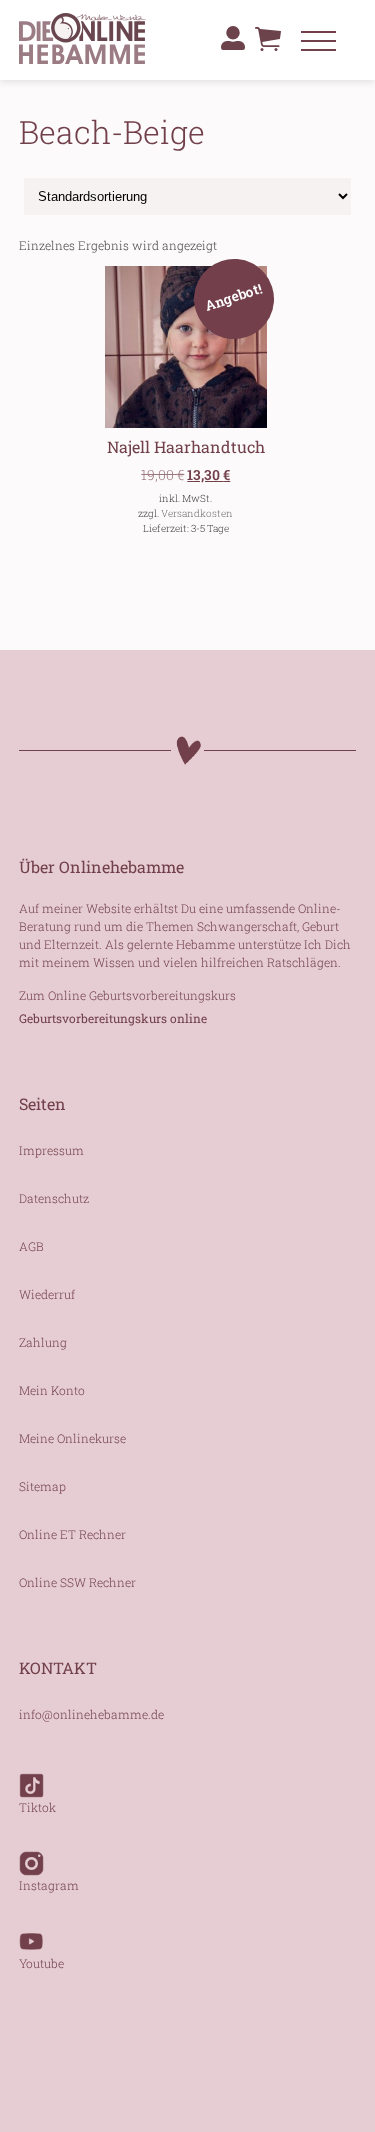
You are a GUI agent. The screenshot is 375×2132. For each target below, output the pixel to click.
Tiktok (37, 1807)
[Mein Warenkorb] (268, 44)
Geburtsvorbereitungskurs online (113, 1018)
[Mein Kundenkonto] (233, 38)
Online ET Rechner (72, 1534)
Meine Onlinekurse (72, 1438)
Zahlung (43, 1342)
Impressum (51, 1150)
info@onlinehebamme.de (91, 1714)
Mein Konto (52, 1390)
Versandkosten (197, 513)
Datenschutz (54, 1198)
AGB (31, 1246)
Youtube (41, 1963)
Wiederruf (47, 1294)
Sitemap (42, 1486)
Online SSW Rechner (77, 1582)
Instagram (49, 1885)
